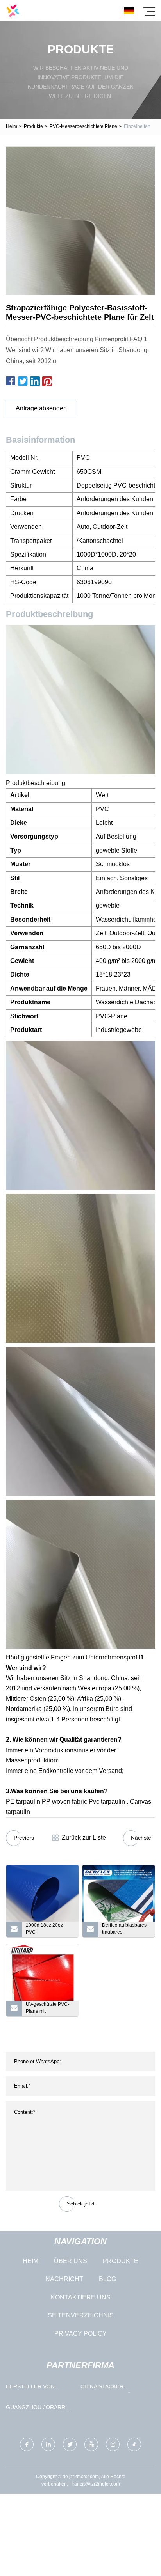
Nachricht (64, 2279)
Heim (12, 126)
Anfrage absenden (41, 408)
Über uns (71, 2261)
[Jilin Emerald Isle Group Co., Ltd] (13, 11)
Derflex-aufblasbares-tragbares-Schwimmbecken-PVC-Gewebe (125, 1930)
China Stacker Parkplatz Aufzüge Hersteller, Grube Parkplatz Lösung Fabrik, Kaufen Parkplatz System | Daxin (110, 2388)
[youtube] (91, 2444)
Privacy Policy (80, 2334)
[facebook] (27, 2444)
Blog (107, 2279)
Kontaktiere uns (81, 2297)
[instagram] (113, 2444)
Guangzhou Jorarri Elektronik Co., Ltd (36, 2409)
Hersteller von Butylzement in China (39, 2388)
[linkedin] (48, 2444)
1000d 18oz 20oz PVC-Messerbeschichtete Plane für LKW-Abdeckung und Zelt (47, 1930)
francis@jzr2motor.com (96, 2484)
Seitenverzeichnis (81, 2315)
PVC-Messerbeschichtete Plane (83, 126)
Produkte (33, 126)
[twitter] (70, 2444)
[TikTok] (134, 2444)
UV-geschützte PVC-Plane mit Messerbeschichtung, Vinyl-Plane (48, 2009)
